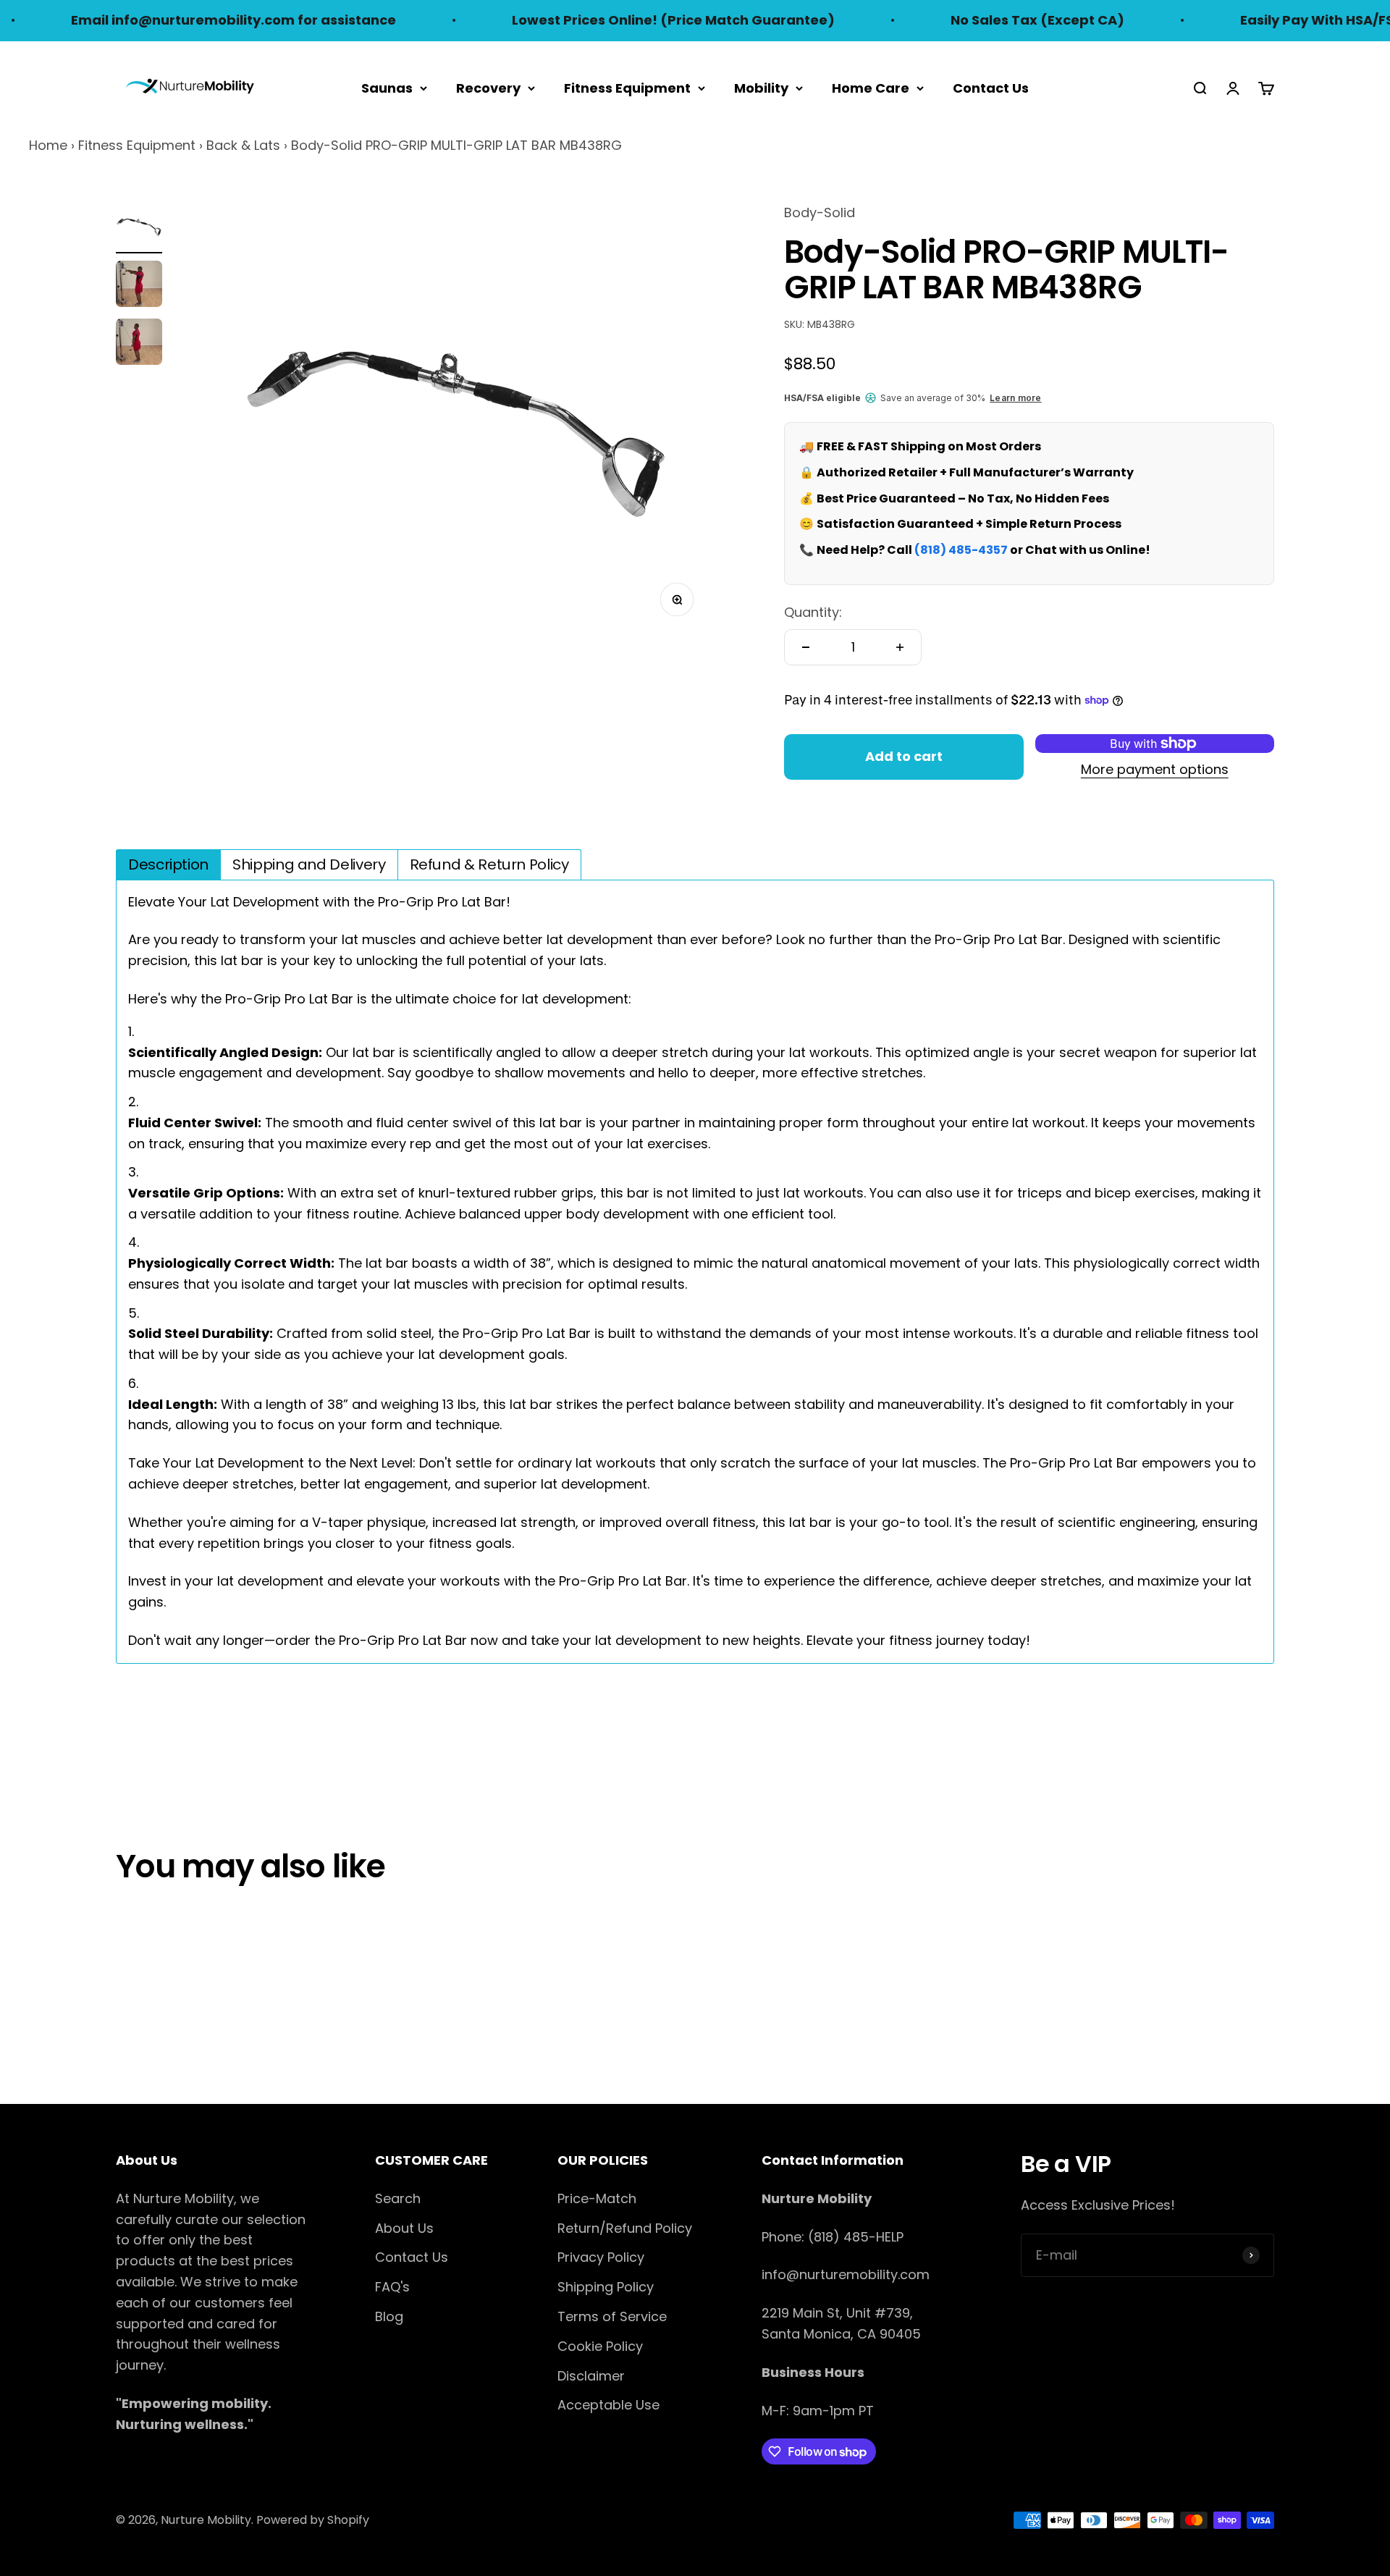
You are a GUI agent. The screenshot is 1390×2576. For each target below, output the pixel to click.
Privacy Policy (601, 2257)
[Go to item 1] (139, 228)
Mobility (761, 87)
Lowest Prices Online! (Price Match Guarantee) (609, 20)
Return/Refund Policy (625, 2228)
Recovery (488, 87)
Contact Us (991, 87)
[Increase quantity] (900, 647)
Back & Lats (243, 145)
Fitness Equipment (627, 87)
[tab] (168, 864)
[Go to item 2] (139, 286)
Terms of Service (612, 2316)
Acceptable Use (608, 2405)
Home (48, 145)
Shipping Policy (606, 2287)
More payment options (1155, 769)
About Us (404, 2228)
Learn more (1015, 398)
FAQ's (392, 2287)
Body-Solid (820, 212)
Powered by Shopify (313, 2520)
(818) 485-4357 (961, 550)
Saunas (387, 87)
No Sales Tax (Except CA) (973, 20)
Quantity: (813, 612)
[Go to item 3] (139, 344)
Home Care (871, 87)
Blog (389, 2316)
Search (398, 2198)
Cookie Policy (600, 2346)
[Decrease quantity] (806, 647)
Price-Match (597, 2198)
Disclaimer (591, 2376)
